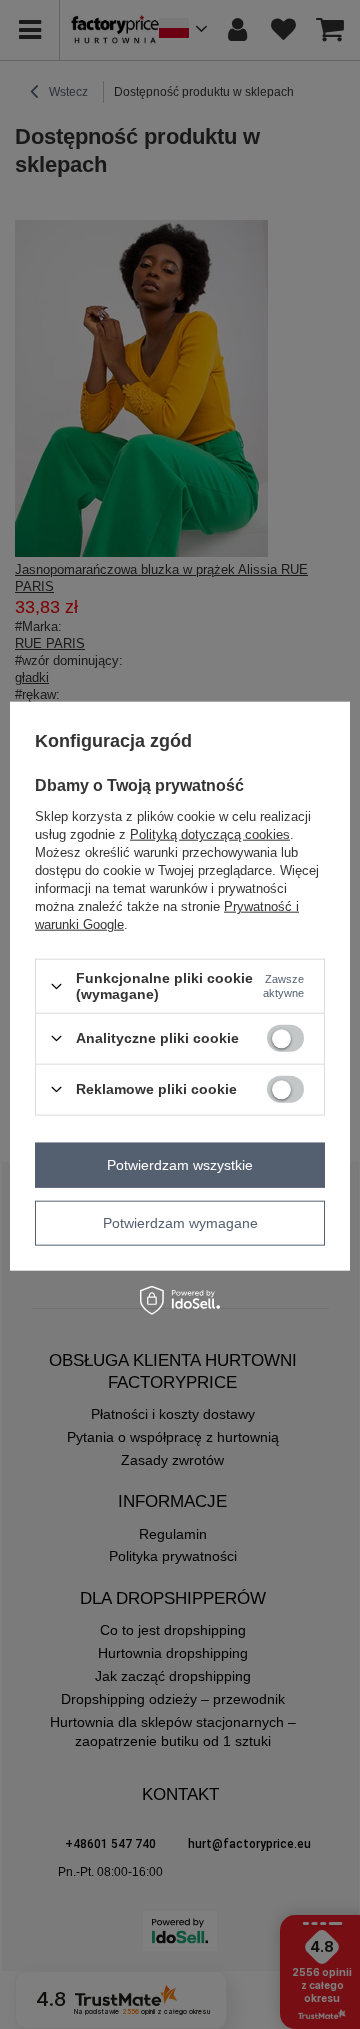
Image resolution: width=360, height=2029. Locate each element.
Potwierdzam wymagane (180, 1223)
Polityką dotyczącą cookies (210, 834)
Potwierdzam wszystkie (180, 1165)
